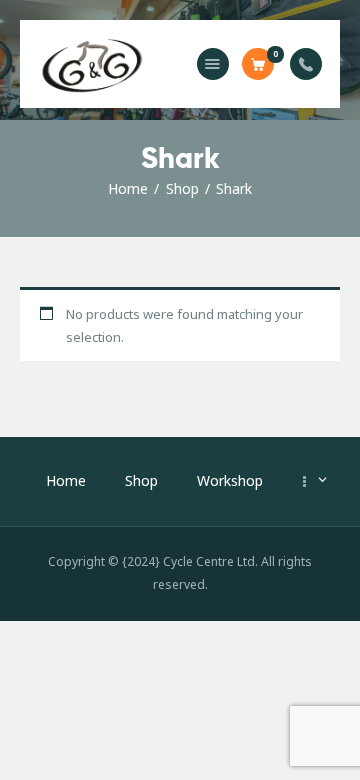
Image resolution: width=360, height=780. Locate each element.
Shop (182, 188)
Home (128, 188)
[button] (213, 64)
